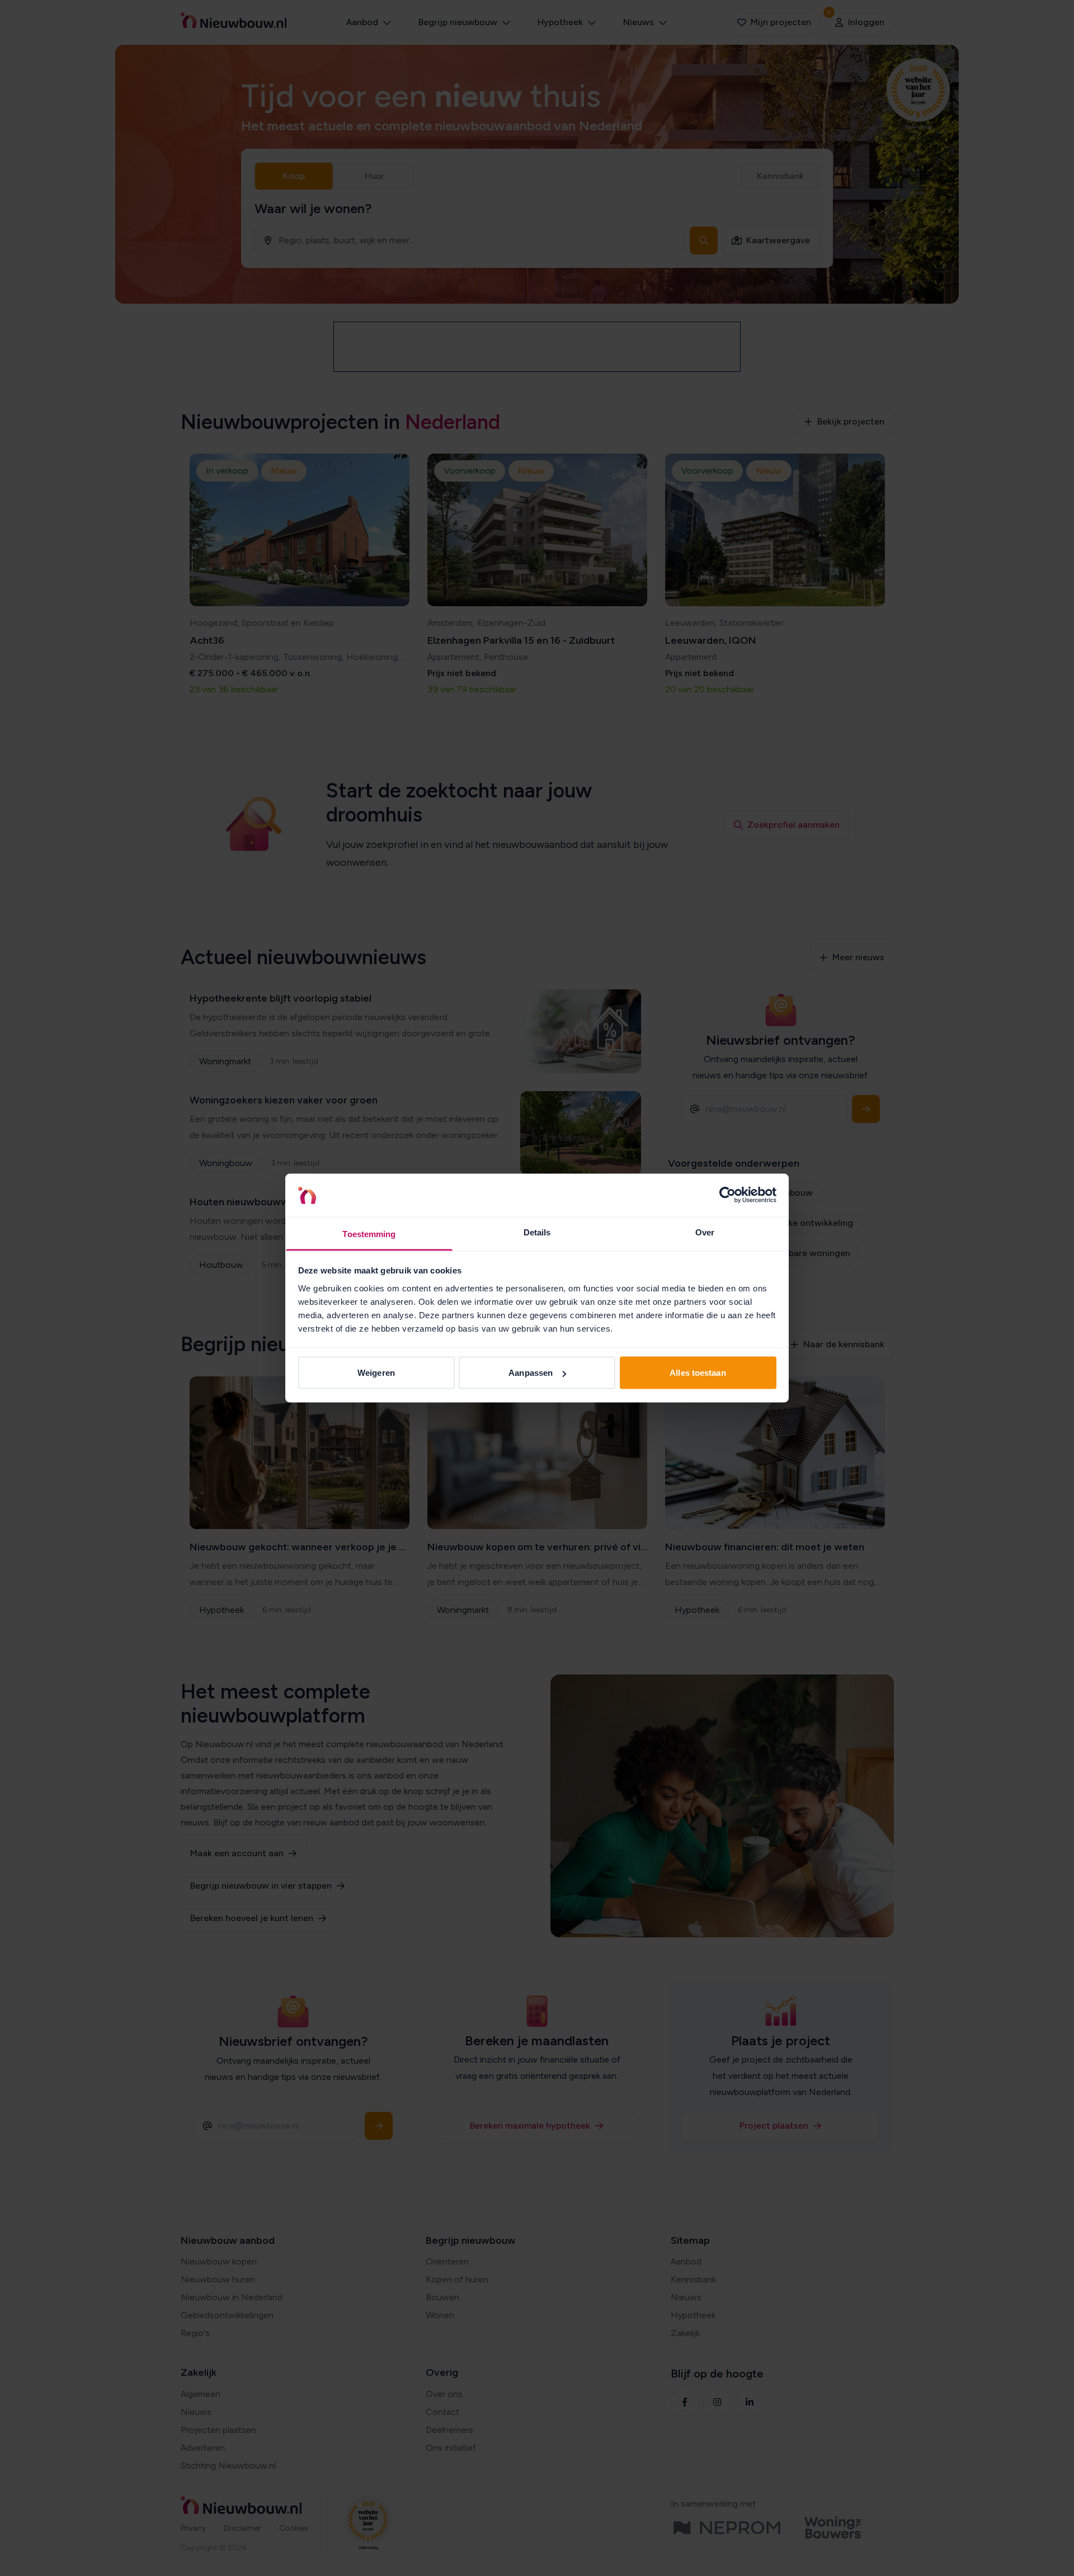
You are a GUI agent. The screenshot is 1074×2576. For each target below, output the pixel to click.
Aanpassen (531, 1373)
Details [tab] (537, 1232)
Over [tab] (705, 1232)
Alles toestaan (698, 1373)
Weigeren (376, 1373)
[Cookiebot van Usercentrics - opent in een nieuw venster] (727, 1195)
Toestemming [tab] (369, 1233)
